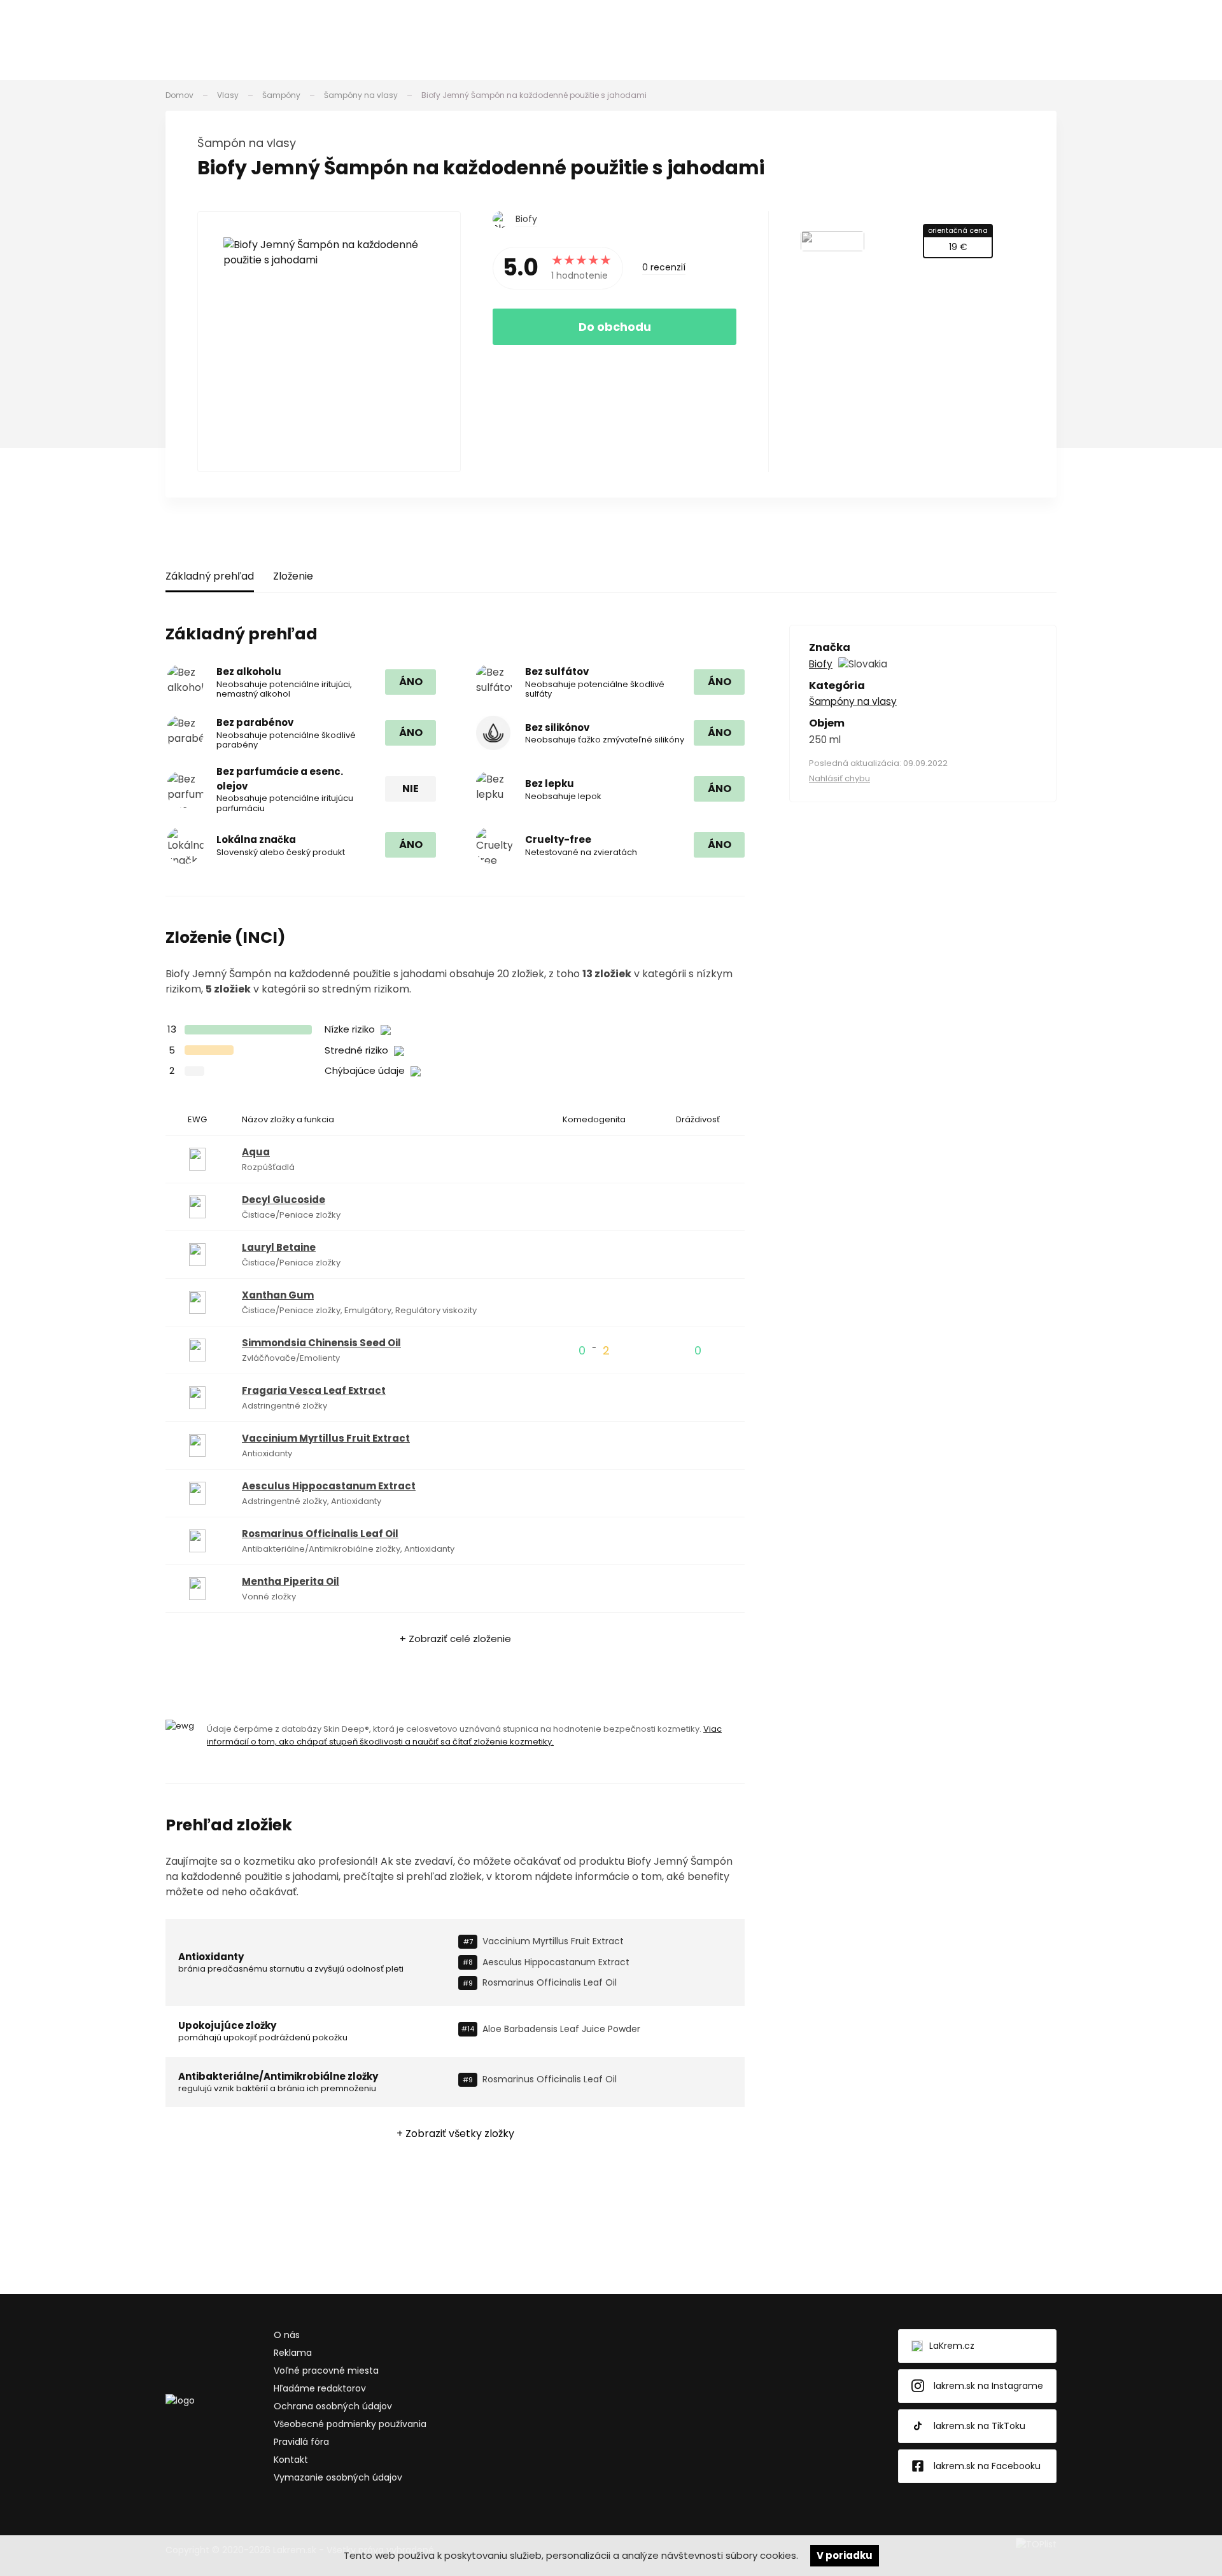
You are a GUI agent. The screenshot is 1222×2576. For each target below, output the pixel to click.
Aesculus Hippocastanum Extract (329, 1486)
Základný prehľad (210, 576)
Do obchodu (615, 327)
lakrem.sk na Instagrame (988, 2386)
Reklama (293, 2353)
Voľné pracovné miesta (326, 2371)
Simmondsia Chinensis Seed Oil (321, 1343)
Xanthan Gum (278, 1295)
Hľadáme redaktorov (320, 2388)
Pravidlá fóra (301, 2442)
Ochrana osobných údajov (333, 2406)
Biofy (526, 219)
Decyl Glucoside (284, 1200)
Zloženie (293, 576)
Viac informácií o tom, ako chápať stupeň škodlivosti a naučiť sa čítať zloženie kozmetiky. (464, 1735)
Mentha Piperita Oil (291, 1581)
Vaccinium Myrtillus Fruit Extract (326, 1438)
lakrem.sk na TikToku (980, 2426)
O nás (287, 2335)
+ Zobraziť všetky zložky (455, 2134)
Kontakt (291, 2460)
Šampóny (281, 95)
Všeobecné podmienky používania (350, 2424)
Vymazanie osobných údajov (338, 2477)
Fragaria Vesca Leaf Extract (314, 1390)
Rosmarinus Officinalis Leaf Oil (320, 1534)
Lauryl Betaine (279, 1247)
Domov (179, 95)
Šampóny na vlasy (361, 95)
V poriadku (845, 2555)
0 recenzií (664, 267)
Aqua (256, 1152)
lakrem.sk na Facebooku (987, 2466)
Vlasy (228, 95)
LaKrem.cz (952, 2346)
